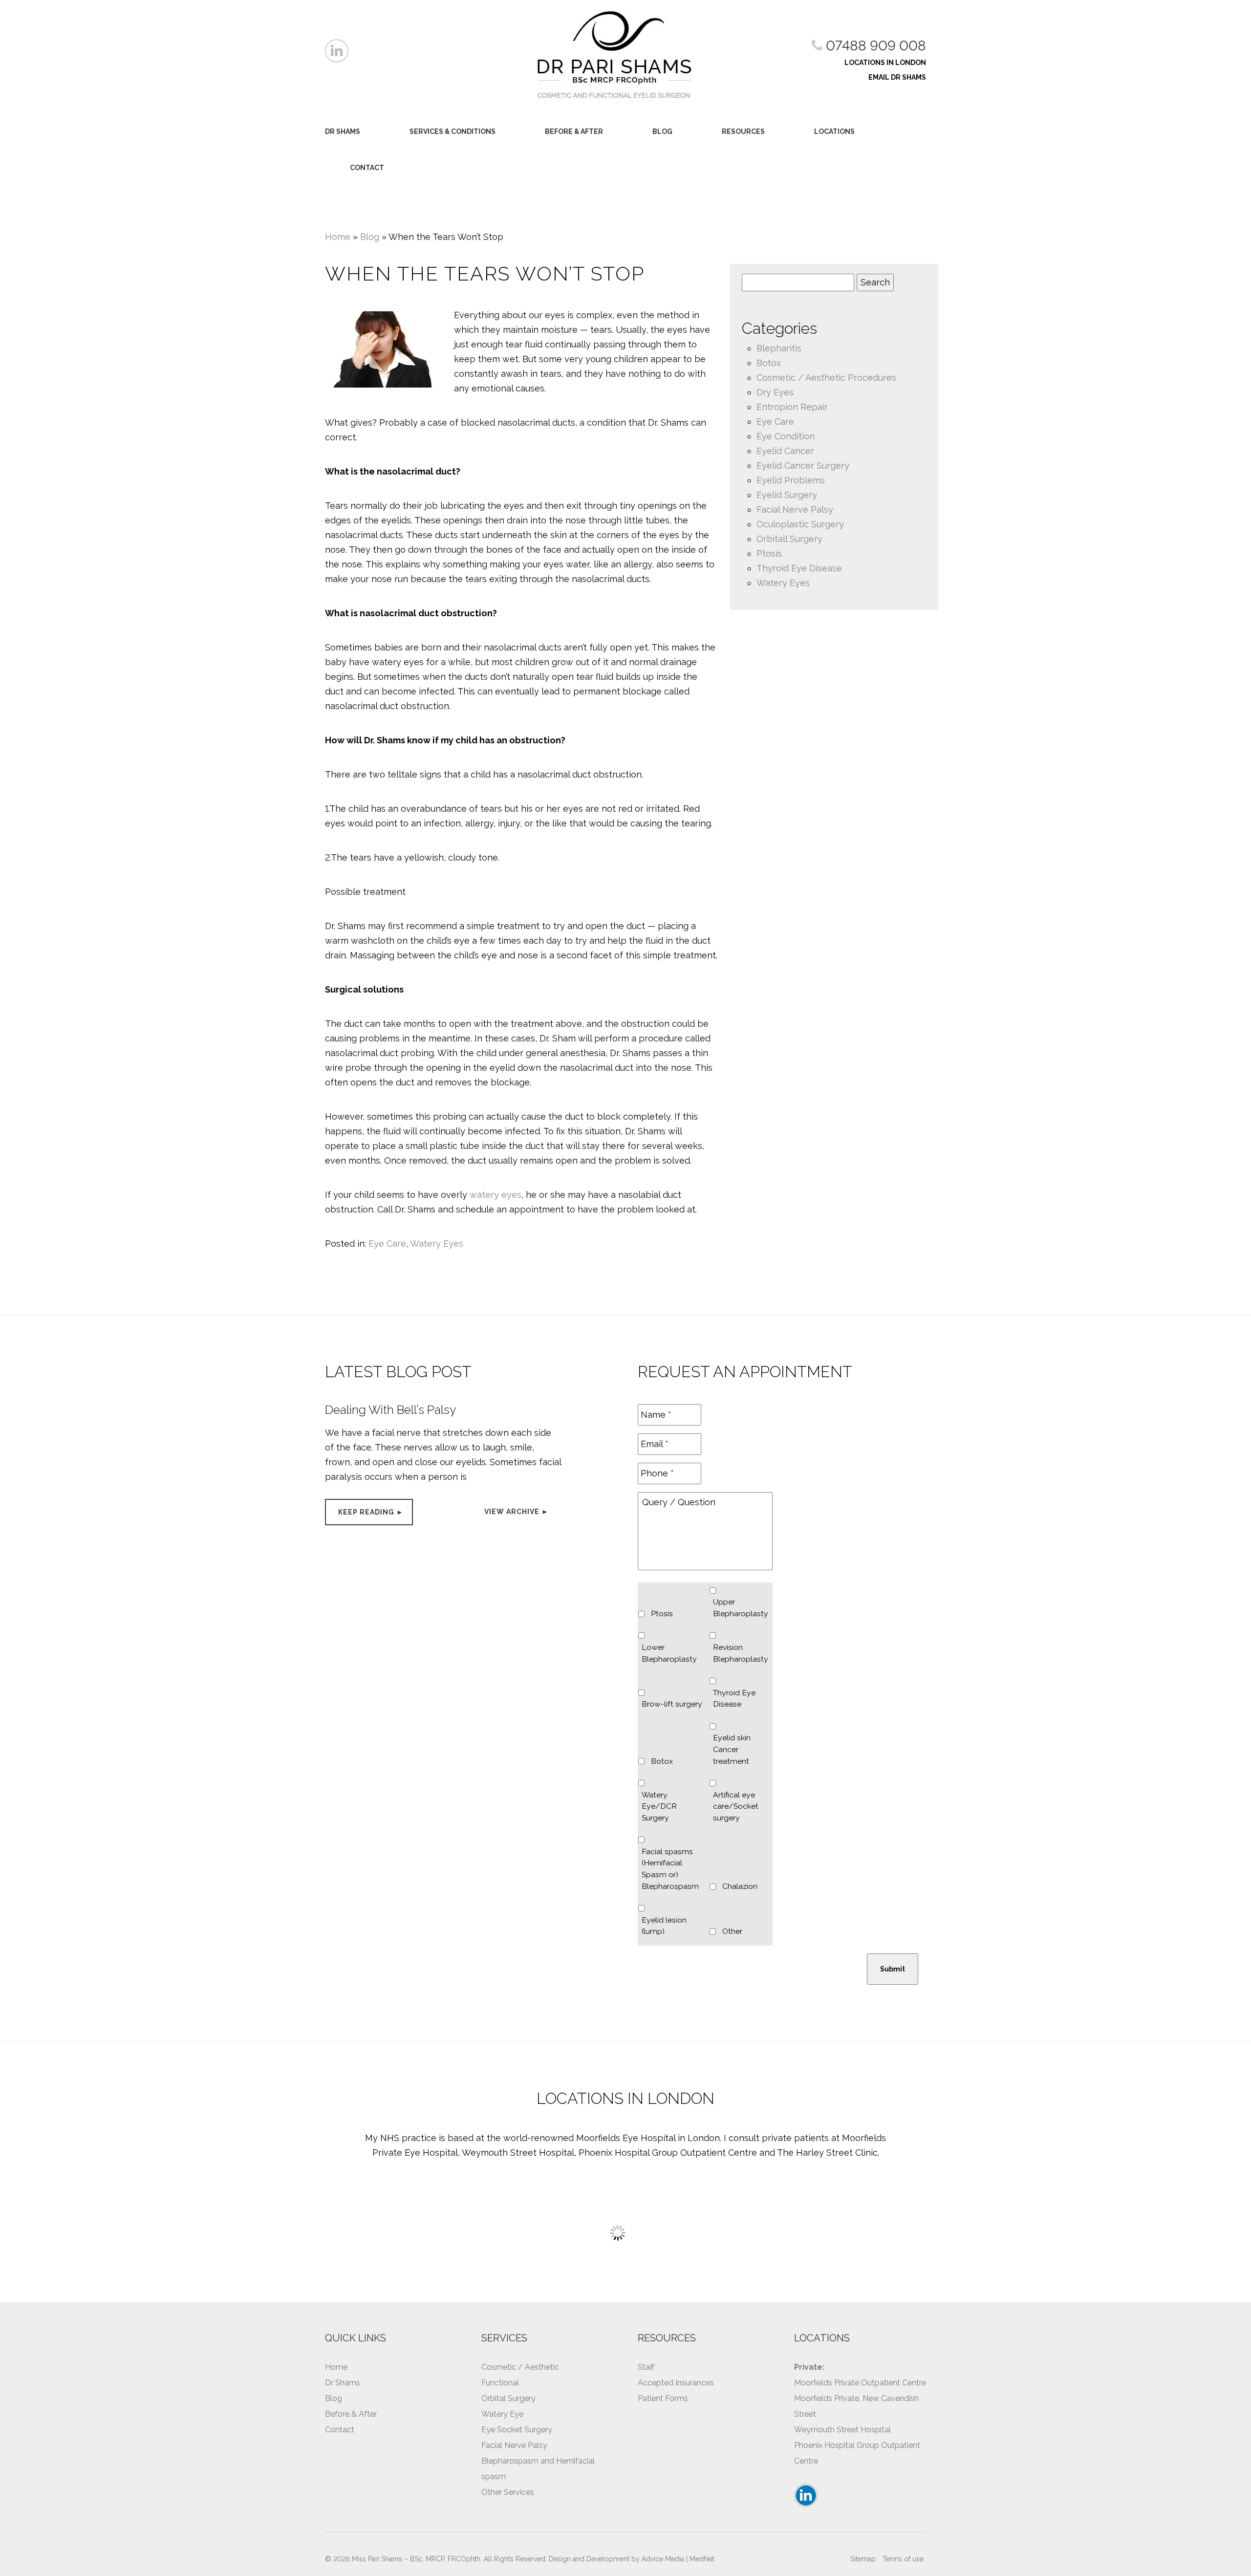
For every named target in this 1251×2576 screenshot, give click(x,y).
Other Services (508, 2492)
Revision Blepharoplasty (741, 1653)
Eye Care (387, 1244)
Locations (834, 131)
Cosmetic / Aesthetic (520, 2367)
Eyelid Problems (791, 480)
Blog (662, 131)
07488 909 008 (874, 46)
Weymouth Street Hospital (842, 2430)
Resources (743, 131)
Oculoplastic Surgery (800, 524)
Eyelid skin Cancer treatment (732, 1749)
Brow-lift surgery (672, 1704)
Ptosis (769, 553)
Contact (367, 168)
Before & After (574, 131)
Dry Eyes (775, 392)
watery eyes (496, 1195)
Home (338, 237)
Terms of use (903, 2559)
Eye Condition (786, 436)
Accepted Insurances (676, 2383)
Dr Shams (343, 131)
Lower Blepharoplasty (669, 1653)
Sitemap (863, 2559)
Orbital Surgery (508, 2398)
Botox (769, 363)
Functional (500, 2383)
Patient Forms (663, 2398)
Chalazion (740, 1886)
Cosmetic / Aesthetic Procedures (826, 378)
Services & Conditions (453, 131)
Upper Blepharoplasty (741, 1608)
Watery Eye (502, 2414)
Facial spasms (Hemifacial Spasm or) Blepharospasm (670, 1869)
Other (732, 1931)
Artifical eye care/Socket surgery (736, 1806)
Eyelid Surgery (787, 495)
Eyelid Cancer (785, 451)
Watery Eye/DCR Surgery (659, 1806)
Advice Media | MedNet (678, 2559)
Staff (646, 2367)
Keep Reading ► (371, 1512)
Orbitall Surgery (789, 539)
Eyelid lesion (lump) (664, 1926)
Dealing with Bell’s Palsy (390, 1410)
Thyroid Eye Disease (799, 568)
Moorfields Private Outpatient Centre (860, 2383)
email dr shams (897, 77)
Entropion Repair (792, 407)
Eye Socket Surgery (517, 2430)
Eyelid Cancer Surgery (803, 465)
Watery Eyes (437, 1244)
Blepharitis (779, 348)
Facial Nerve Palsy (795, 509)
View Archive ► (517, 1512)
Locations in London (885, 63)
